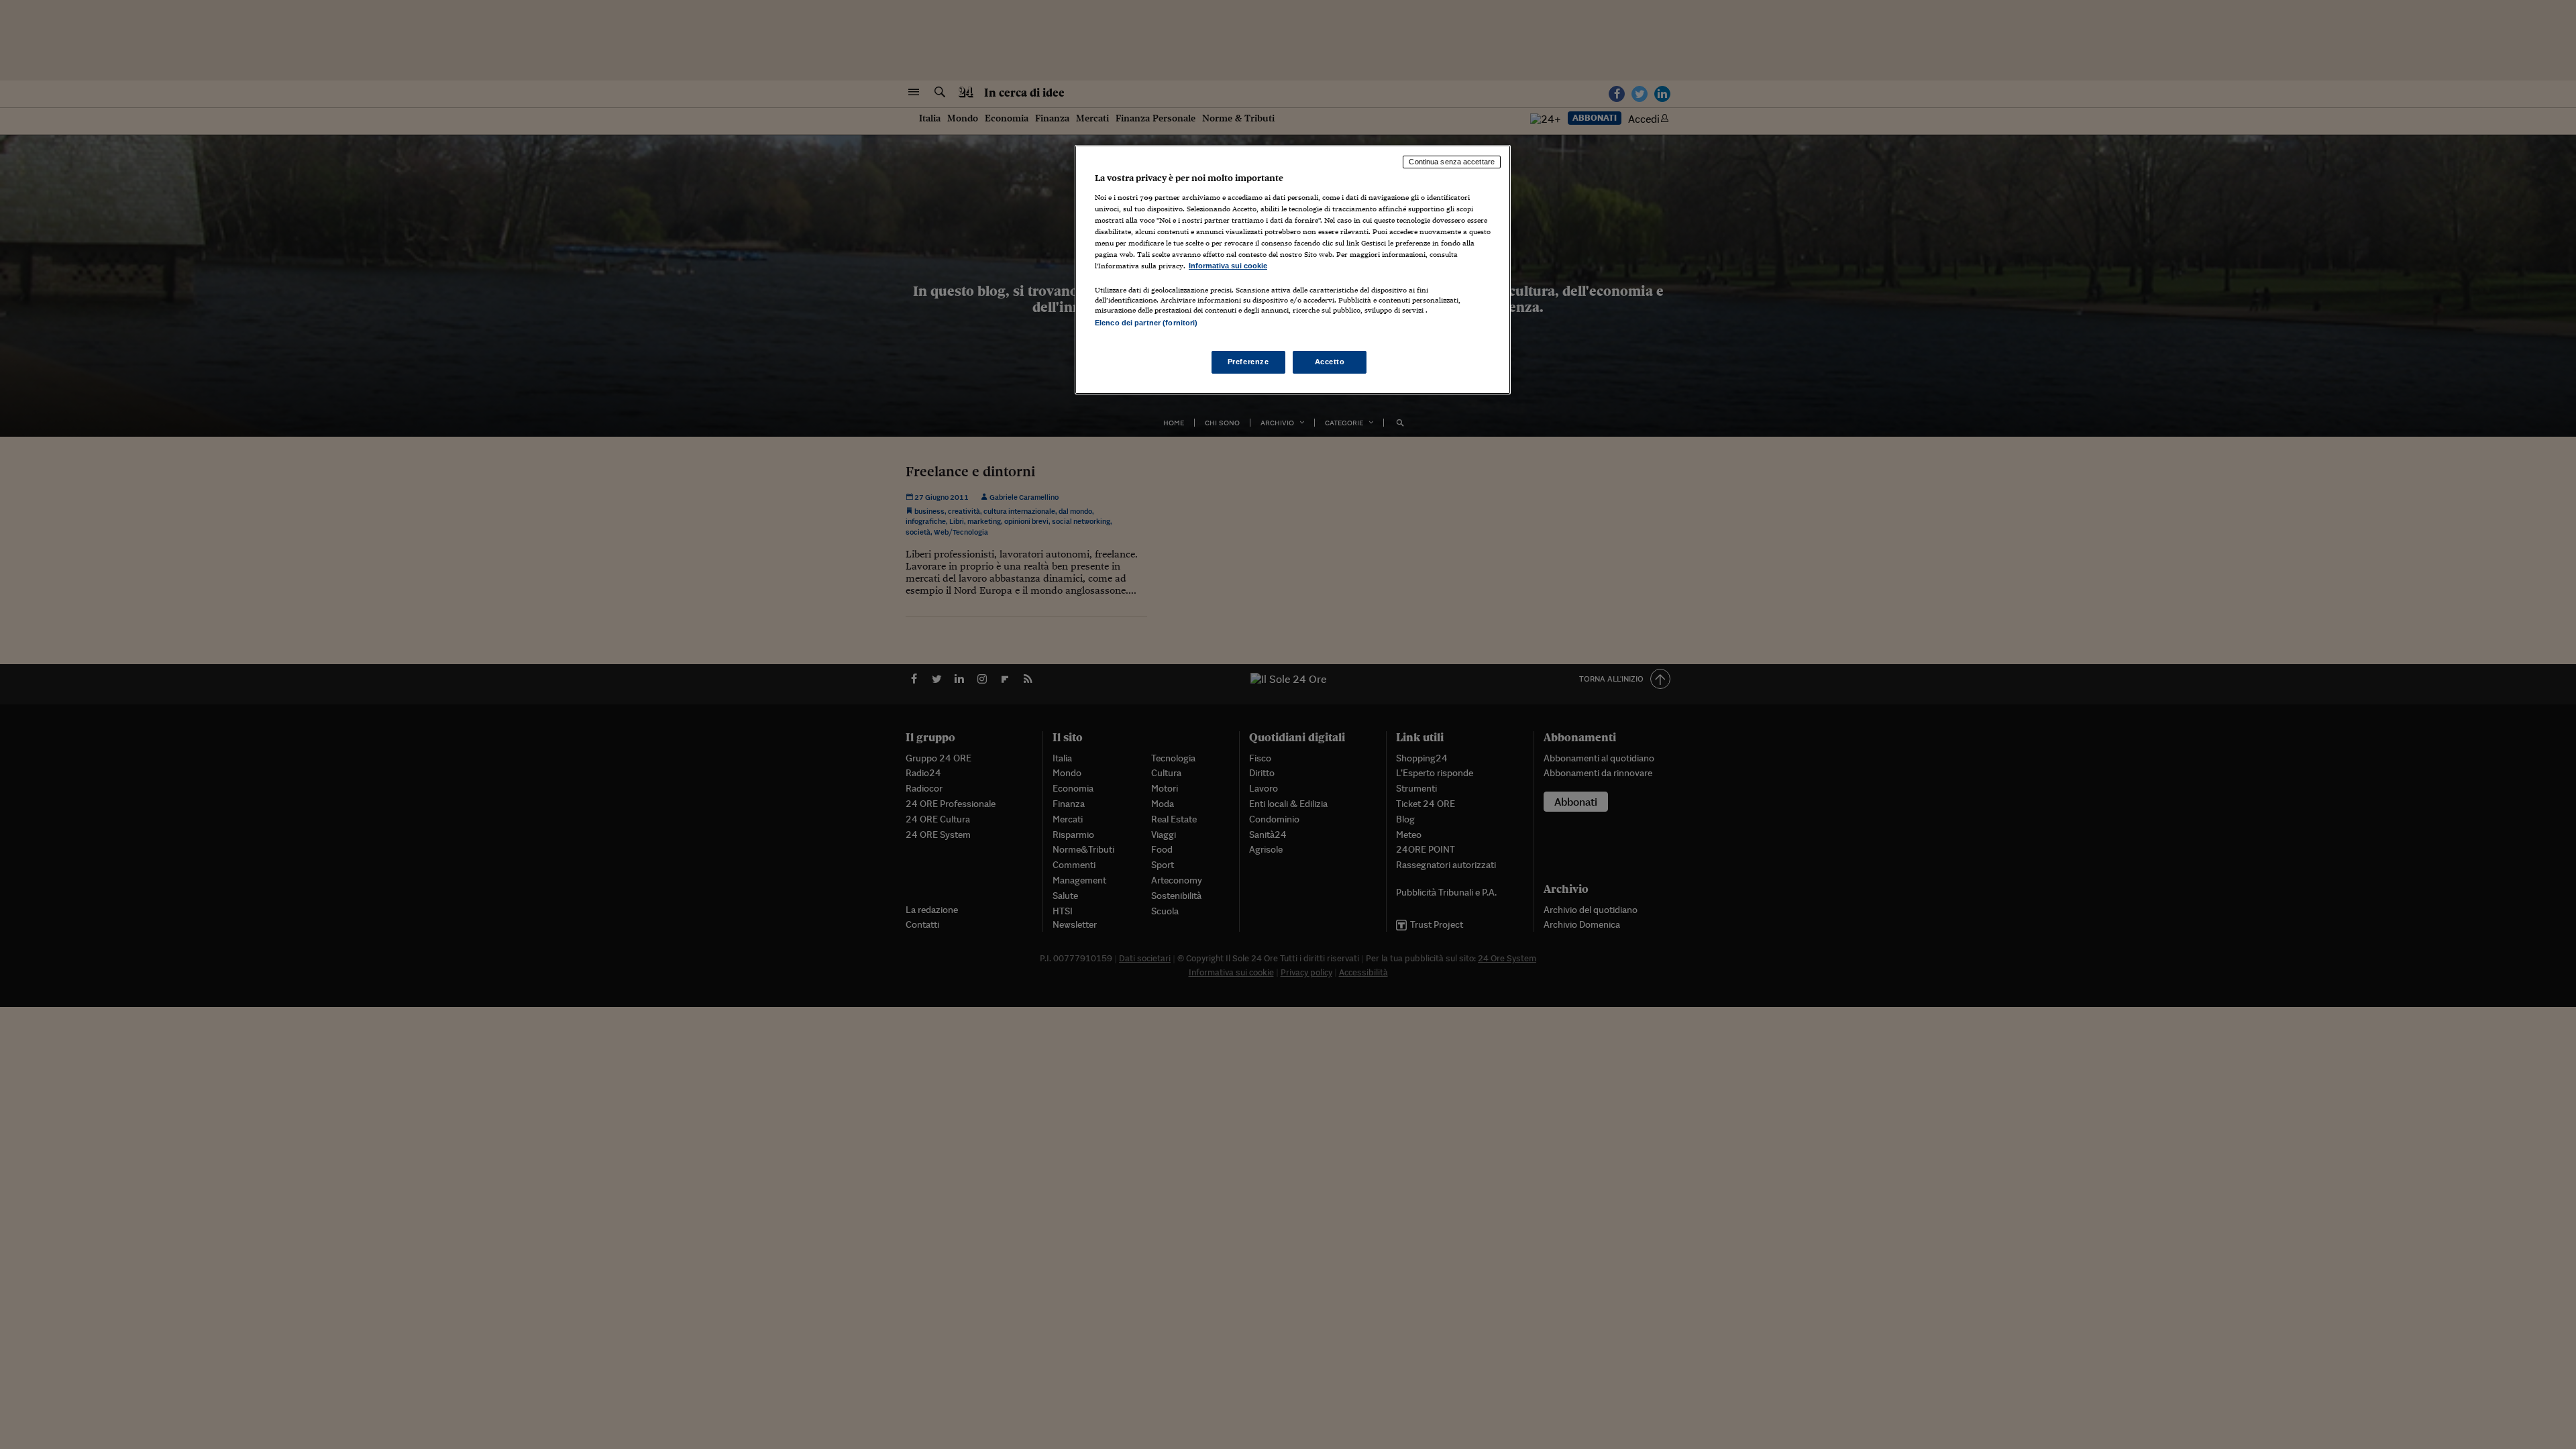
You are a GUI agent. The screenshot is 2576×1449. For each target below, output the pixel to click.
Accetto (1330, 362)
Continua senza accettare (1452, 162)
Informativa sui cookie (1228, 266)
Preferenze (1248, 362)
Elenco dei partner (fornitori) (1146, 323)
